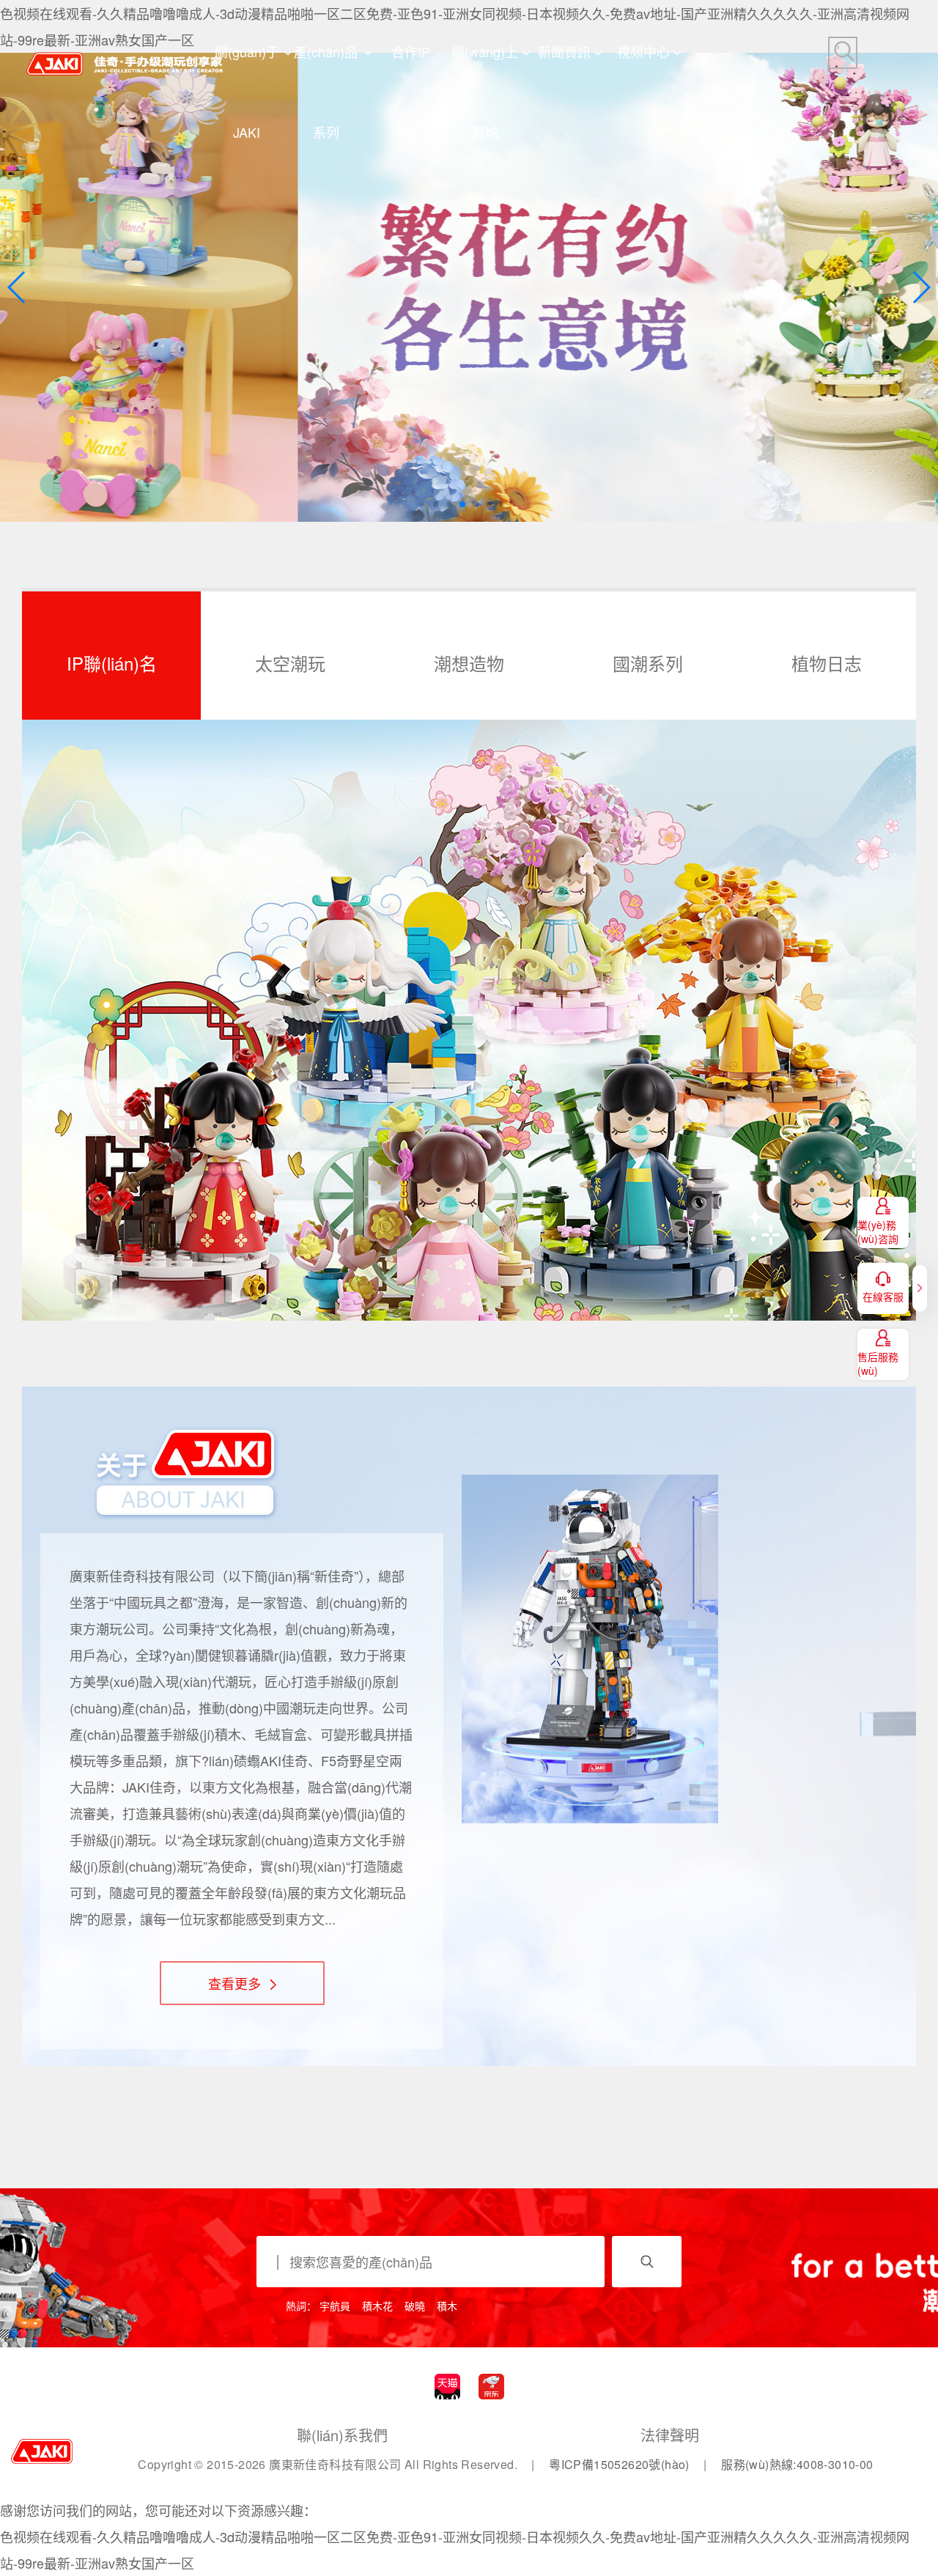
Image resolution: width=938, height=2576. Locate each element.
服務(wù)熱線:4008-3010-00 (797, 2464)
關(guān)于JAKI (247, 67)
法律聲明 (670, 2435)
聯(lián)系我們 (342, 2435)
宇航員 (335, 2306)
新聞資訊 (564, 51)
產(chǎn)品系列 (326, 67)
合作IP (411, 51)
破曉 (415, 2306)
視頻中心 (643, 51)
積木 (447, 2306)
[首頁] (125, 52)
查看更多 (236, 1983)
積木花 (377, 2306)
